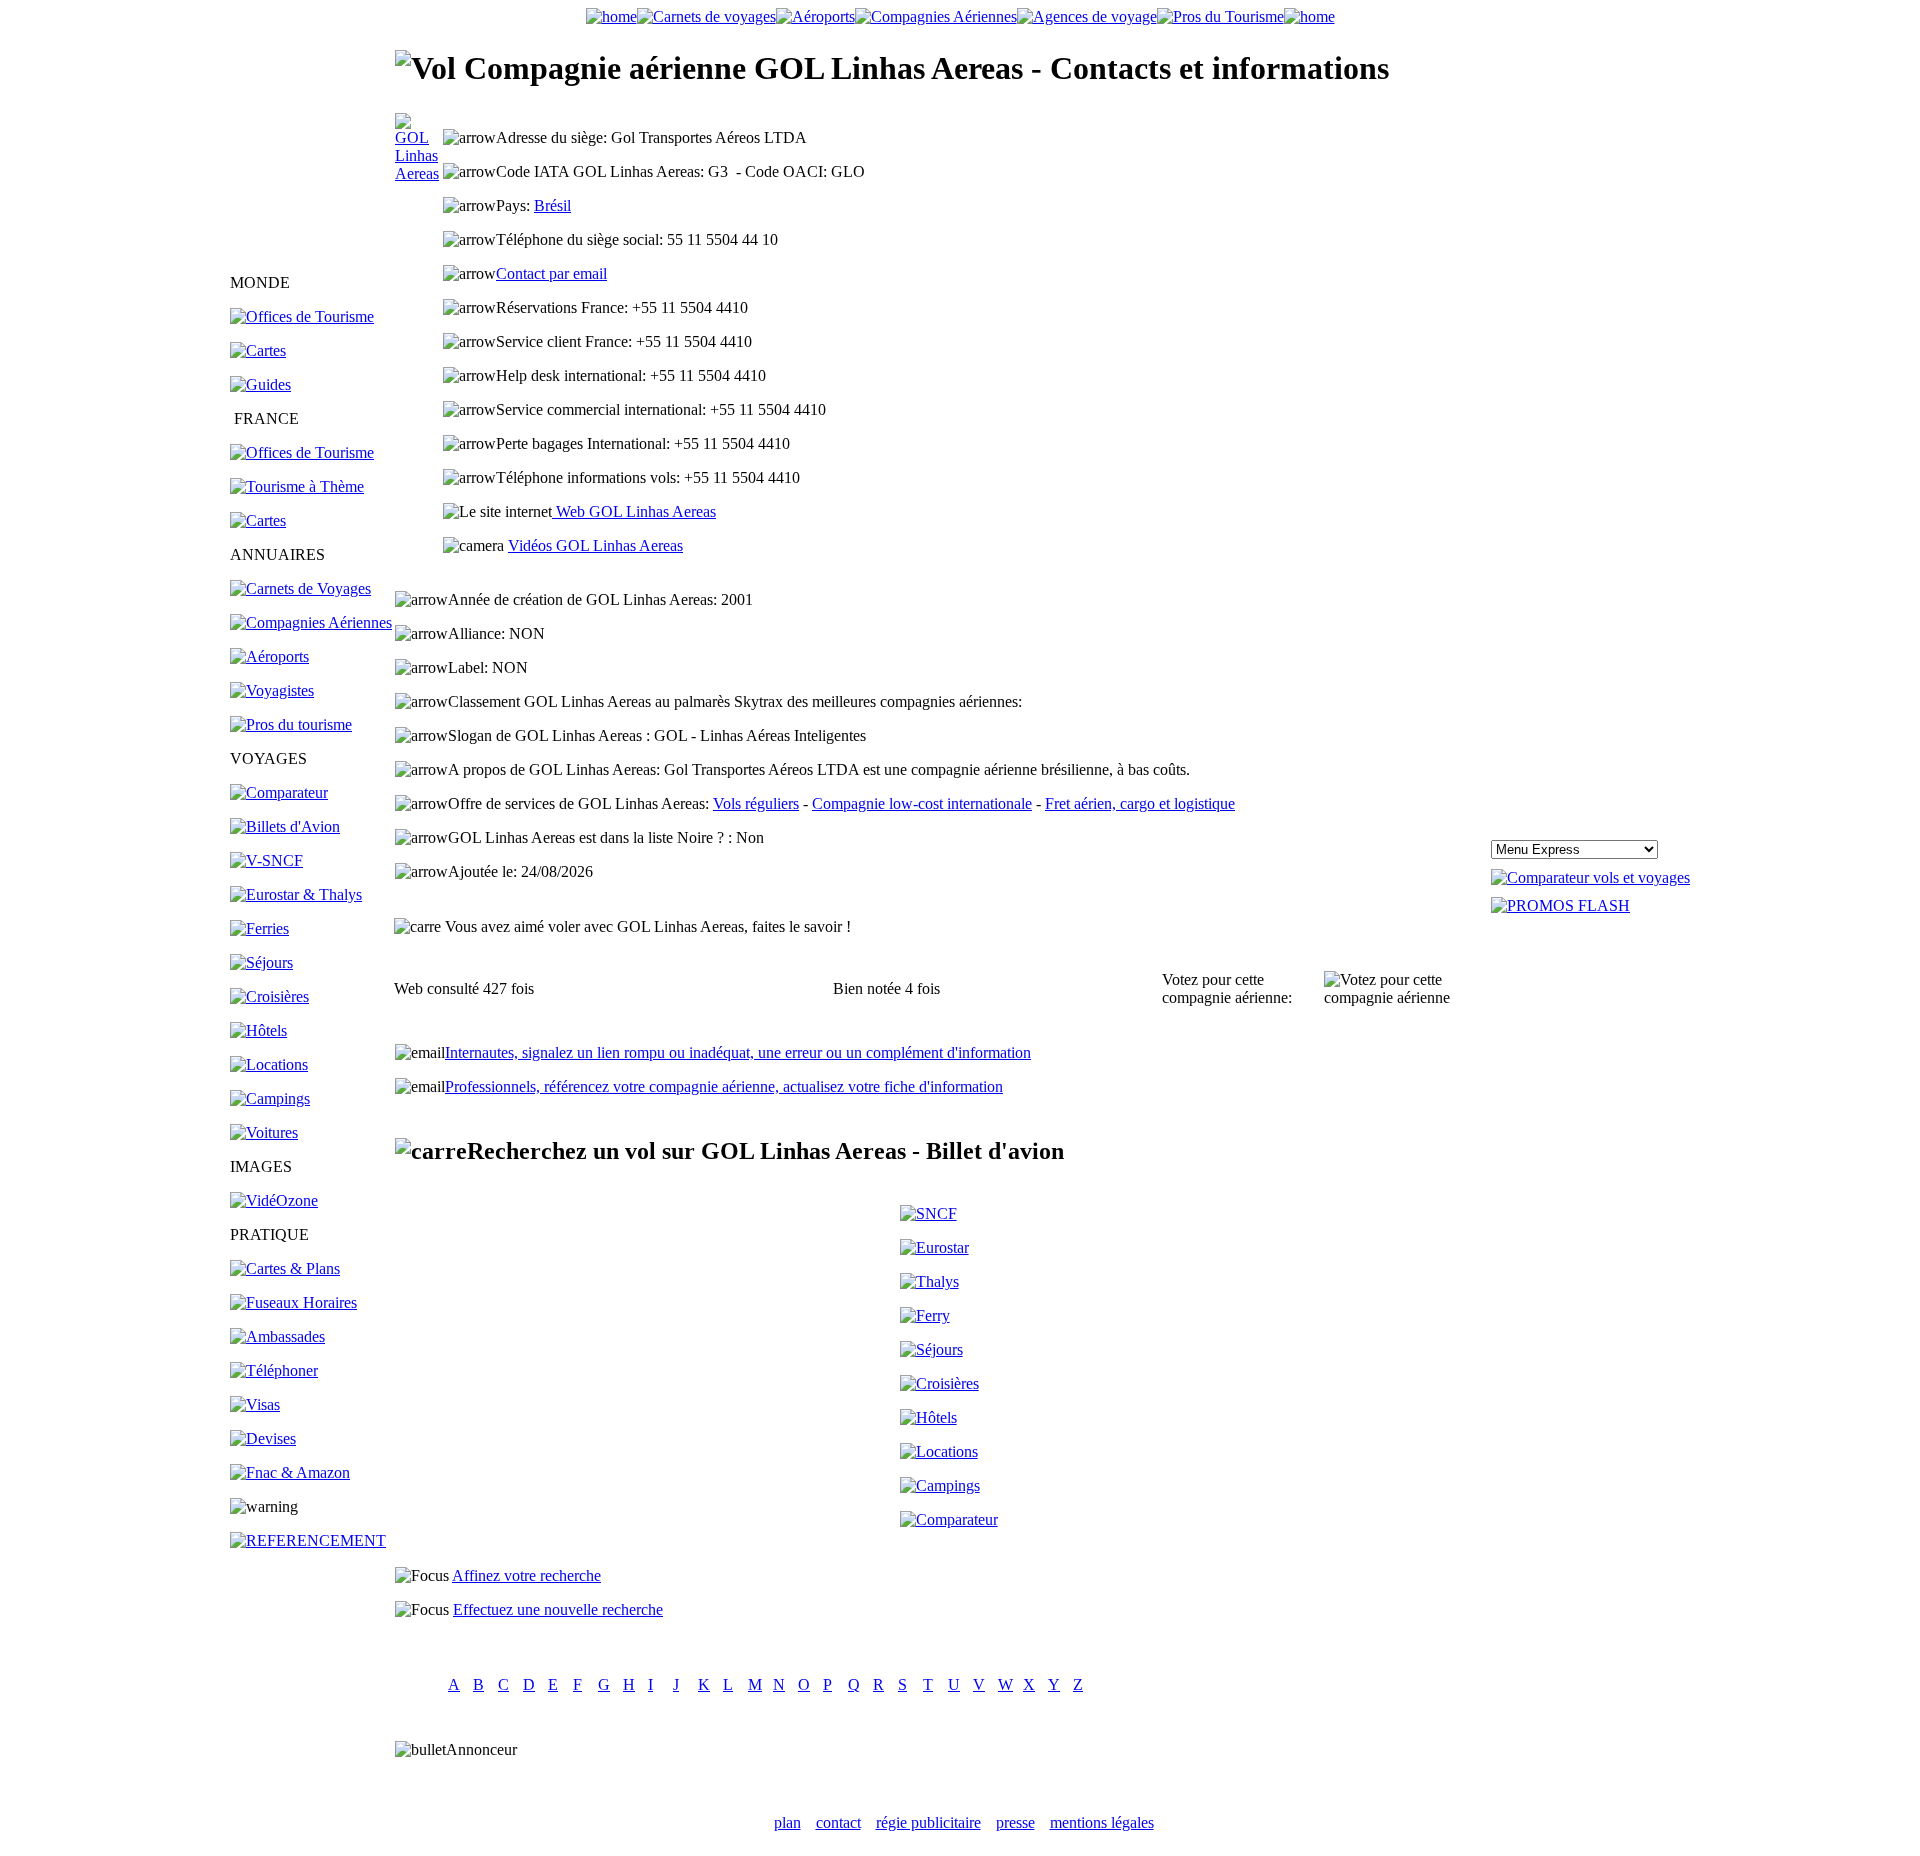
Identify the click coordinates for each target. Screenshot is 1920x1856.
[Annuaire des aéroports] (269, 656)
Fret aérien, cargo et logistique (1140, 803)
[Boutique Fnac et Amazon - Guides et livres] (290, 1472)
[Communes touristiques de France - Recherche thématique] (297, 486)
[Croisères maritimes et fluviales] (939, 1383)
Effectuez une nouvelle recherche (558, 1609)
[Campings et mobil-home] (270, 1098)
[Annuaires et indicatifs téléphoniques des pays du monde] (274, 1370)
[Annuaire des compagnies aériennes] (311, 622)
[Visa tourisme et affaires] (255, 1404)
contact (838, 1822)
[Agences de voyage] (1087, 16)
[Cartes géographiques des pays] (258, 350)
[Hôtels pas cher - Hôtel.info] (928, 1417)
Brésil (552, 205)
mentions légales (1102, 1822)
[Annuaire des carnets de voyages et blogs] (300, 588)
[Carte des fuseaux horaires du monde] (293, 1302)
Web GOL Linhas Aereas (634, 511)
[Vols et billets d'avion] (285, 826)
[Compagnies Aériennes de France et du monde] (936, 16)
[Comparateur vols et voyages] (279, 792)
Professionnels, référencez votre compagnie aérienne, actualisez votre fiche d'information (724, 1086)
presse (1015, 1822)
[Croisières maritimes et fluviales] (269, 996)
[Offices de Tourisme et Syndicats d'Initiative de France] (302, 452)
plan (787, 1822)
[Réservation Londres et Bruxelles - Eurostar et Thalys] (296, 894)
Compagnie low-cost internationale (922, 803)
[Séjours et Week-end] (931, 1349)
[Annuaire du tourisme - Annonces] (1220, 16)
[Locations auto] (264, 1132)
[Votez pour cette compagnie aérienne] (1406, 989)
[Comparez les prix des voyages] (949, 1519)
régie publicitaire (928, 1822)
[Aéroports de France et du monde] (815, 16)
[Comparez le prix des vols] (1590, 877)
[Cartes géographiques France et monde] (285, 1268)
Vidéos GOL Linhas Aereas (595, 545)
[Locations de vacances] (269, 1064)
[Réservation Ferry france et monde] (259, 928)
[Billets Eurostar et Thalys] (934, 1247)
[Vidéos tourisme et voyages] (274, 1200)
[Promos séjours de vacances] (261, 962)
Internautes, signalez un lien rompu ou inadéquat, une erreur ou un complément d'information (738, 1052)
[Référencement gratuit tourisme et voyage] (308, 1540)
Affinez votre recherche (526, 1575)
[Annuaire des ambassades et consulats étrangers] (277, 1336)
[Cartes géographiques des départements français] (258, 520)
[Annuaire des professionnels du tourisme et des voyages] (291, 724)
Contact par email (551, 273)
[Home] (611, 16)
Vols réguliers (756, 803)
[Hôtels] (258, 1030)
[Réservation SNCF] (266, 860)
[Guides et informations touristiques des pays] (260, 384)
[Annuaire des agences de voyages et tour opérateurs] (272, 690)
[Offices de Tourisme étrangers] (302, 316)
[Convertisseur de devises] (263, 1438)
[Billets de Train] (928, 1213)
